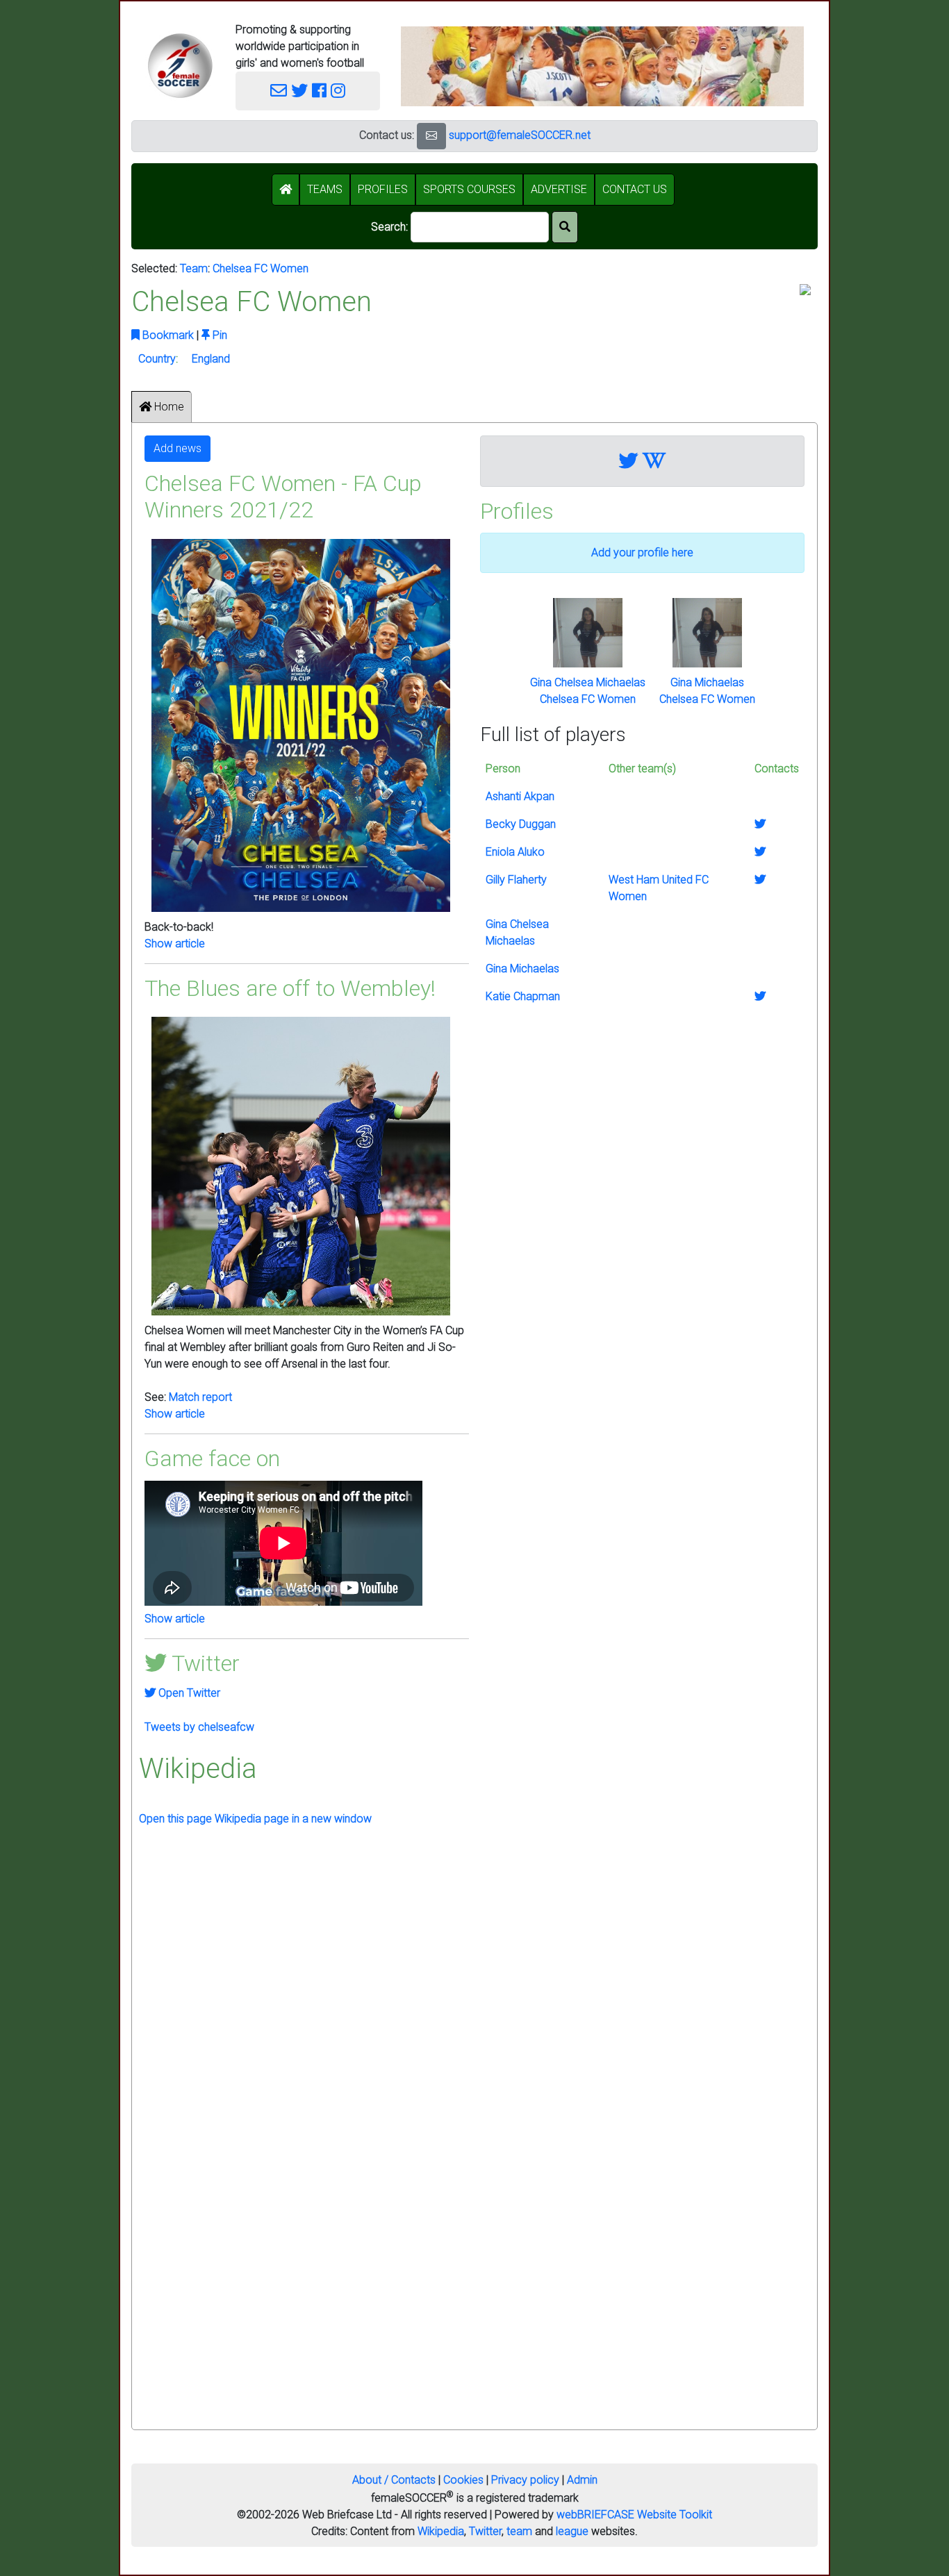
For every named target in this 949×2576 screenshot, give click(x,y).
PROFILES (383, 189)
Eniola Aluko (515, 852)
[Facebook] (319, 91)
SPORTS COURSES (469, 189)
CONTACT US (635, 189)
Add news (178, 448)
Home (168, 407)
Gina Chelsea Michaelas (588, 682)
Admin (582, 2480)
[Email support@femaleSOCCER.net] (279, 91)
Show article (175, 944)
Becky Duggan (521, 824)
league (572, 2531)
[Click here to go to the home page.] (180, 66)
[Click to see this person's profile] (588, 632)
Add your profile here (642, 552)
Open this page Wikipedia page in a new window (255, 1819)
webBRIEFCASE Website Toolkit (634, 2515)
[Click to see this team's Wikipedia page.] (654, 461)
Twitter (485, 2531)
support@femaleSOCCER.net (520, 135)
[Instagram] (338, 91)
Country (157, 359)
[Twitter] (299, 91)
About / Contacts (394, 2480)
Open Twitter (188, 1693)
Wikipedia (441, 2531)
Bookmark (167, 335)
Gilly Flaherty (516, 880)
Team (194, 268)
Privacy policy (525, 2480)
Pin (218, 335)
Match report (200, 1397)
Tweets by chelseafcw (199, 1727)
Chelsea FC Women (261, 268)
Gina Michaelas (707, 682)
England (211, 359)
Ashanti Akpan (520, 796)
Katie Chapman (523, 996)
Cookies (463, 2480)
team (519, 2531)
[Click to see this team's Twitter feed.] (628, 461)
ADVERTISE (559, 189)
